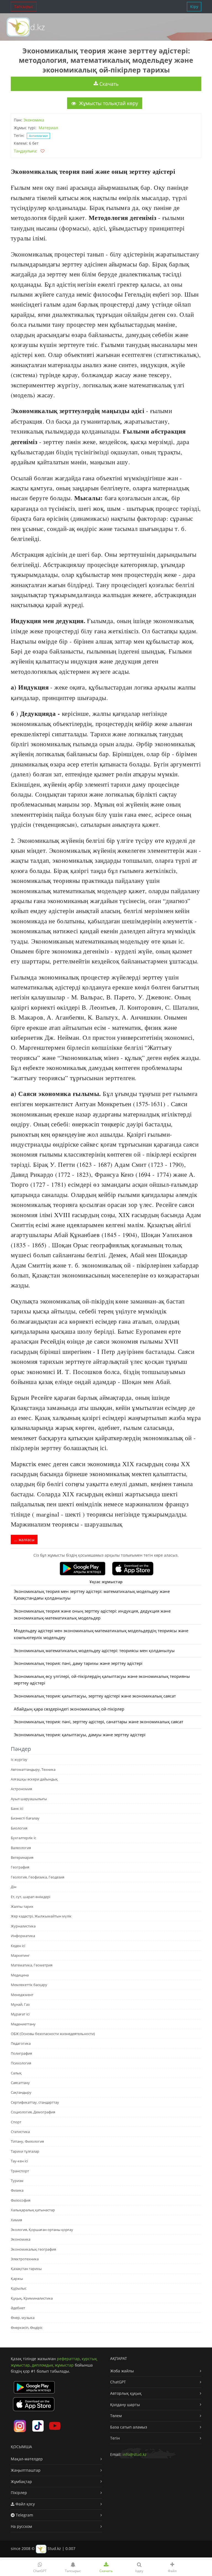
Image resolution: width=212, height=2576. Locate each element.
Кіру (194, 7)
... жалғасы (24, 1540)
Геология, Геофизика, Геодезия (38, 1877)
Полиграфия (21, 2053)
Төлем (116, 2416)
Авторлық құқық (126, 2393)
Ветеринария (22, 1857)
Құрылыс (19, 2288)
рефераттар (68, 2359)
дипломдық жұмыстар (53, 2365)
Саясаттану (20, 2083)
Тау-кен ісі (19, 2161)
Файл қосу (25, 2504)
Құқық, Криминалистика (32, 2298)
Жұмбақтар (21, 2482)
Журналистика (23, 1926)
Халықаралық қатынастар (33, 2210)
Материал (48, 128)
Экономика (34, 120)
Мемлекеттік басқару (29, 1985)
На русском (21, 2526)
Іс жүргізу (19, 1759)
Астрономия (21, 1789)
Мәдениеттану (23, 2024)
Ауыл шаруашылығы (29, 1799)
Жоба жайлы (122, 2371)
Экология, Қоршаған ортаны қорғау (42, 2230)
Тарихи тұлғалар (25, 2151)
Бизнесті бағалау (25, 1818)
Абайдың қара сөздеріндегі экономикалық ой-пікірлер (69, 1709)
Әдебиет (18, 2308)
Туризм (17, 2181)
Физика (17, 2190)
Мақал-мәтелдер (27, 2459)
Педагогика (21, 2043)
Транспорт (20, 2171)
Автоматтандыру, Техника (33, 1769)
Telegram (24, 2515)
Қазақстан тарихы (26, 2269)
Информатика (23, 1936)
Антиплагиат (38, 136)
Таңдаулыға (25, 151)
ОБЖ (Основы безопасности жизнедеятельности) (53, 2034)
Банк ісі (17, 1808)
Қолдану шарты (125, 2405)
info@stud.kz (135, 2454)
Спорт (16, 2122)
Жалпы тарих (22, 1906)
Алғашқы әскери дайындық (34, 1779)
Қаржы (17, 2279)
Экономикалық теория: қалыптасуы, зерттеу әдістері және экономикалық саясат (95, 1696)
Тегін (115, 2438)
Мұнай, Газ (20, 2004)
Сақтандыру (21, 2092)
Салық (16, 2073)
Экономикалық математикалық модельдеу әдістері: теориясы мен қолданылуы (94, 1651)
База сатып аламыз (129, 2427)
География (20, 1867)
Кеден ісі (18, 1946)
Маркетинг (20, 1955)
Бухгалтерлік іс (23, 1838)
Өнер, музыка (23, 2318)
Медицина (20, 1975)
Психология (21, 2063)
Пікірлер (19, 2493)
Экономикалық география (33, 2249)
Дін (14, 1887)
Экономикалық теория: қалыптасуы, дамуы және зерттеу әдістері (80, 1735)
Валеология (21, 1848)
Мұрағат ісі (20, 2014)
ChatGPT (118, 2382)
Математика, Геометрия (32, 1965)
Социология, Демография (33, 2112)
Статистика (20, 2132)
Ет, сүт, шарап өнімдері (31, 1897)
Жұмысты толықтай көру (108, 103)
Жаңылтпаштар (26, 2470)
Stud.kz (31, 27)
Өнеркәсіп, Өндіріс (27, 2328)
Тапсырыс (24, 7)
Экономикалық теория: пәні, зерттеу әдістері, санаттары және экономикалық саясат (99, 1722)
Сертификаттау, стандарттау (35, 2102)
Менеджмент (22, 1995)
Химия (16, 2220)
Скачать (108, 84)
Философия (21, 2200)
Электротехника (25, 2259)
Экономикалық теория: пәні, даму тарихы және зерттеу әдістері (78, 1663)
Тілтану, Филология (27, 2141)
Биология (19, 1828)
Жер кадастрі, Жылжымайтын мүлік (41, 1916)
